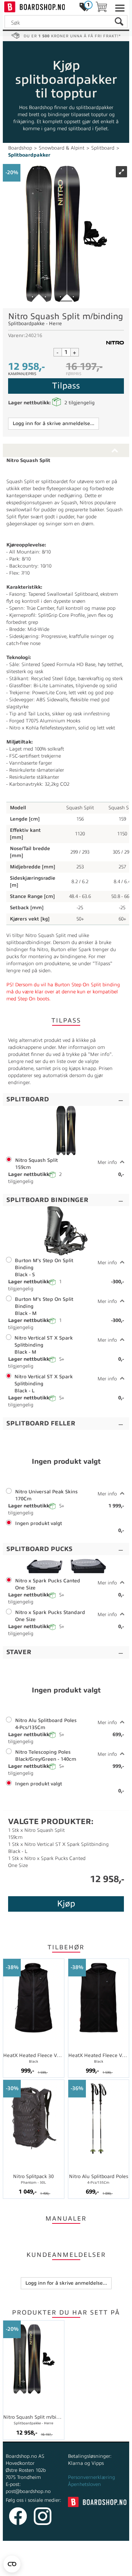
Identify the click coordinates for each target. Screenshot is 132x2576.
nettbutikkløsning (81, 2562)
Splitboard (103, 148)
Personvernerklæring (92, 2477)
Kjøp (66, 1904)
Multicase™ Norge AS (66, 2569)
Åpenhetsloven (84, 2484)
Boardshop (20, 148)
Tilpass (66, 386)
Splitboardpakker (29, 155)
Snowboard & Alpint (62, 148)
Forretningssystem (32, 2562)
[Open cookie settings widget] (12, 2564)
